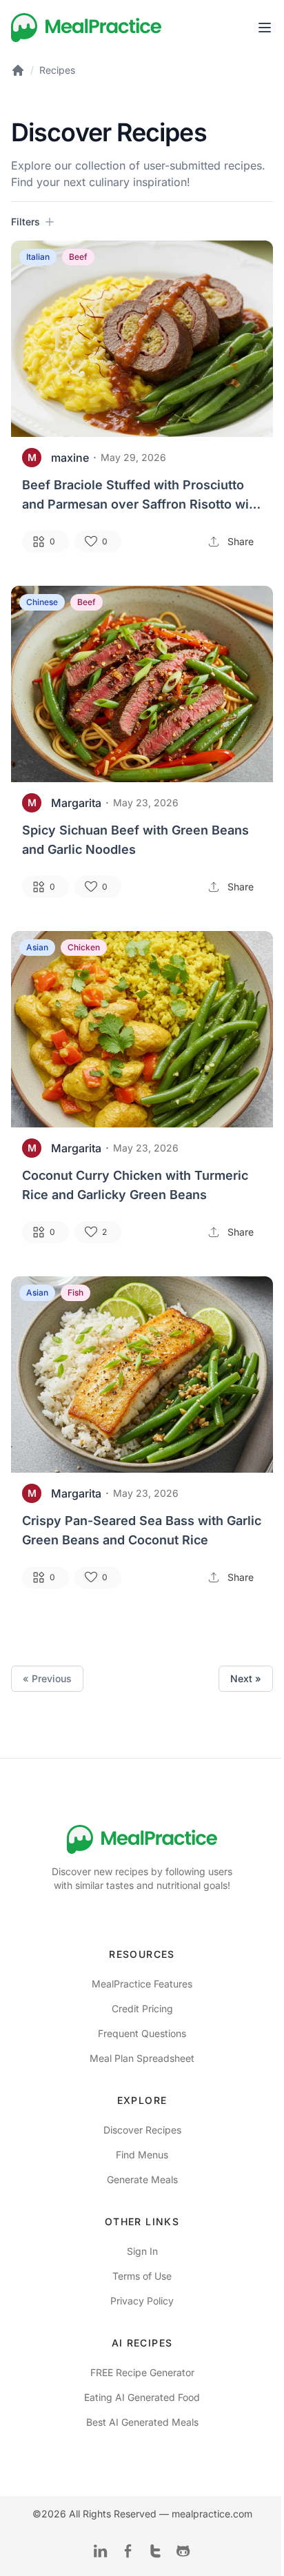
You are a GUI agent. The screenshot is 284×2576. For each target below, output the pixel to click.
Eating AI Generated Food (142, 2397)
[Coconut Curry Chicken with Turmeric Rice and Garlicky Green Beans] (142, 1029)
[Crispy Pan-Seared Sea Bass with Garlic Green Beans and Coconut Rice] (142, 1374)
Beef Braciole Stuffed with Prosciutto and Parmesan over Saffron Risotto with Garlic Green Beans (141, 496)
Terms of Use (142, 2276)
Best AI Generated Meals (142, 2422)
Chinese (42, 602)
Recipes (57, 70)
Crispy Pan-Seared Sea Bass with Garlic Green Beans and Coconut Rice (142, 1530)
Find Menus (142, 2155)
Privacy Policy (142, 2301)
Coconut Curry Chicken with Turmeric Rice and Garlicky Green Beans (135, 1185)
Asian (37, 947)
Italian (38, 257)
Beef (78, 257)
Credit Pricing (142, 2008)
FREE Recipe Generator (142, 2372)
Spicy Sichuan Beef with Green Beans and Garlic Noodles (135, 840)
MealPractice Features (142, 1984)
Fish (75, 1292)
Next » (246, 1678)
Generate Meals (142, 2179)
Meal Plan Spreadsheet (142, 2058)
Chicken (84, 947)
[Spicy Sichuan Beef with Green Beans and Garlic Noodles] (142, 684)
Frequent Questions (142, 2033)
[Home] (87, 28)
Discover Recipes (142, 2130)
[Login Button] (265, 28)
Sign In (142, 2251)
